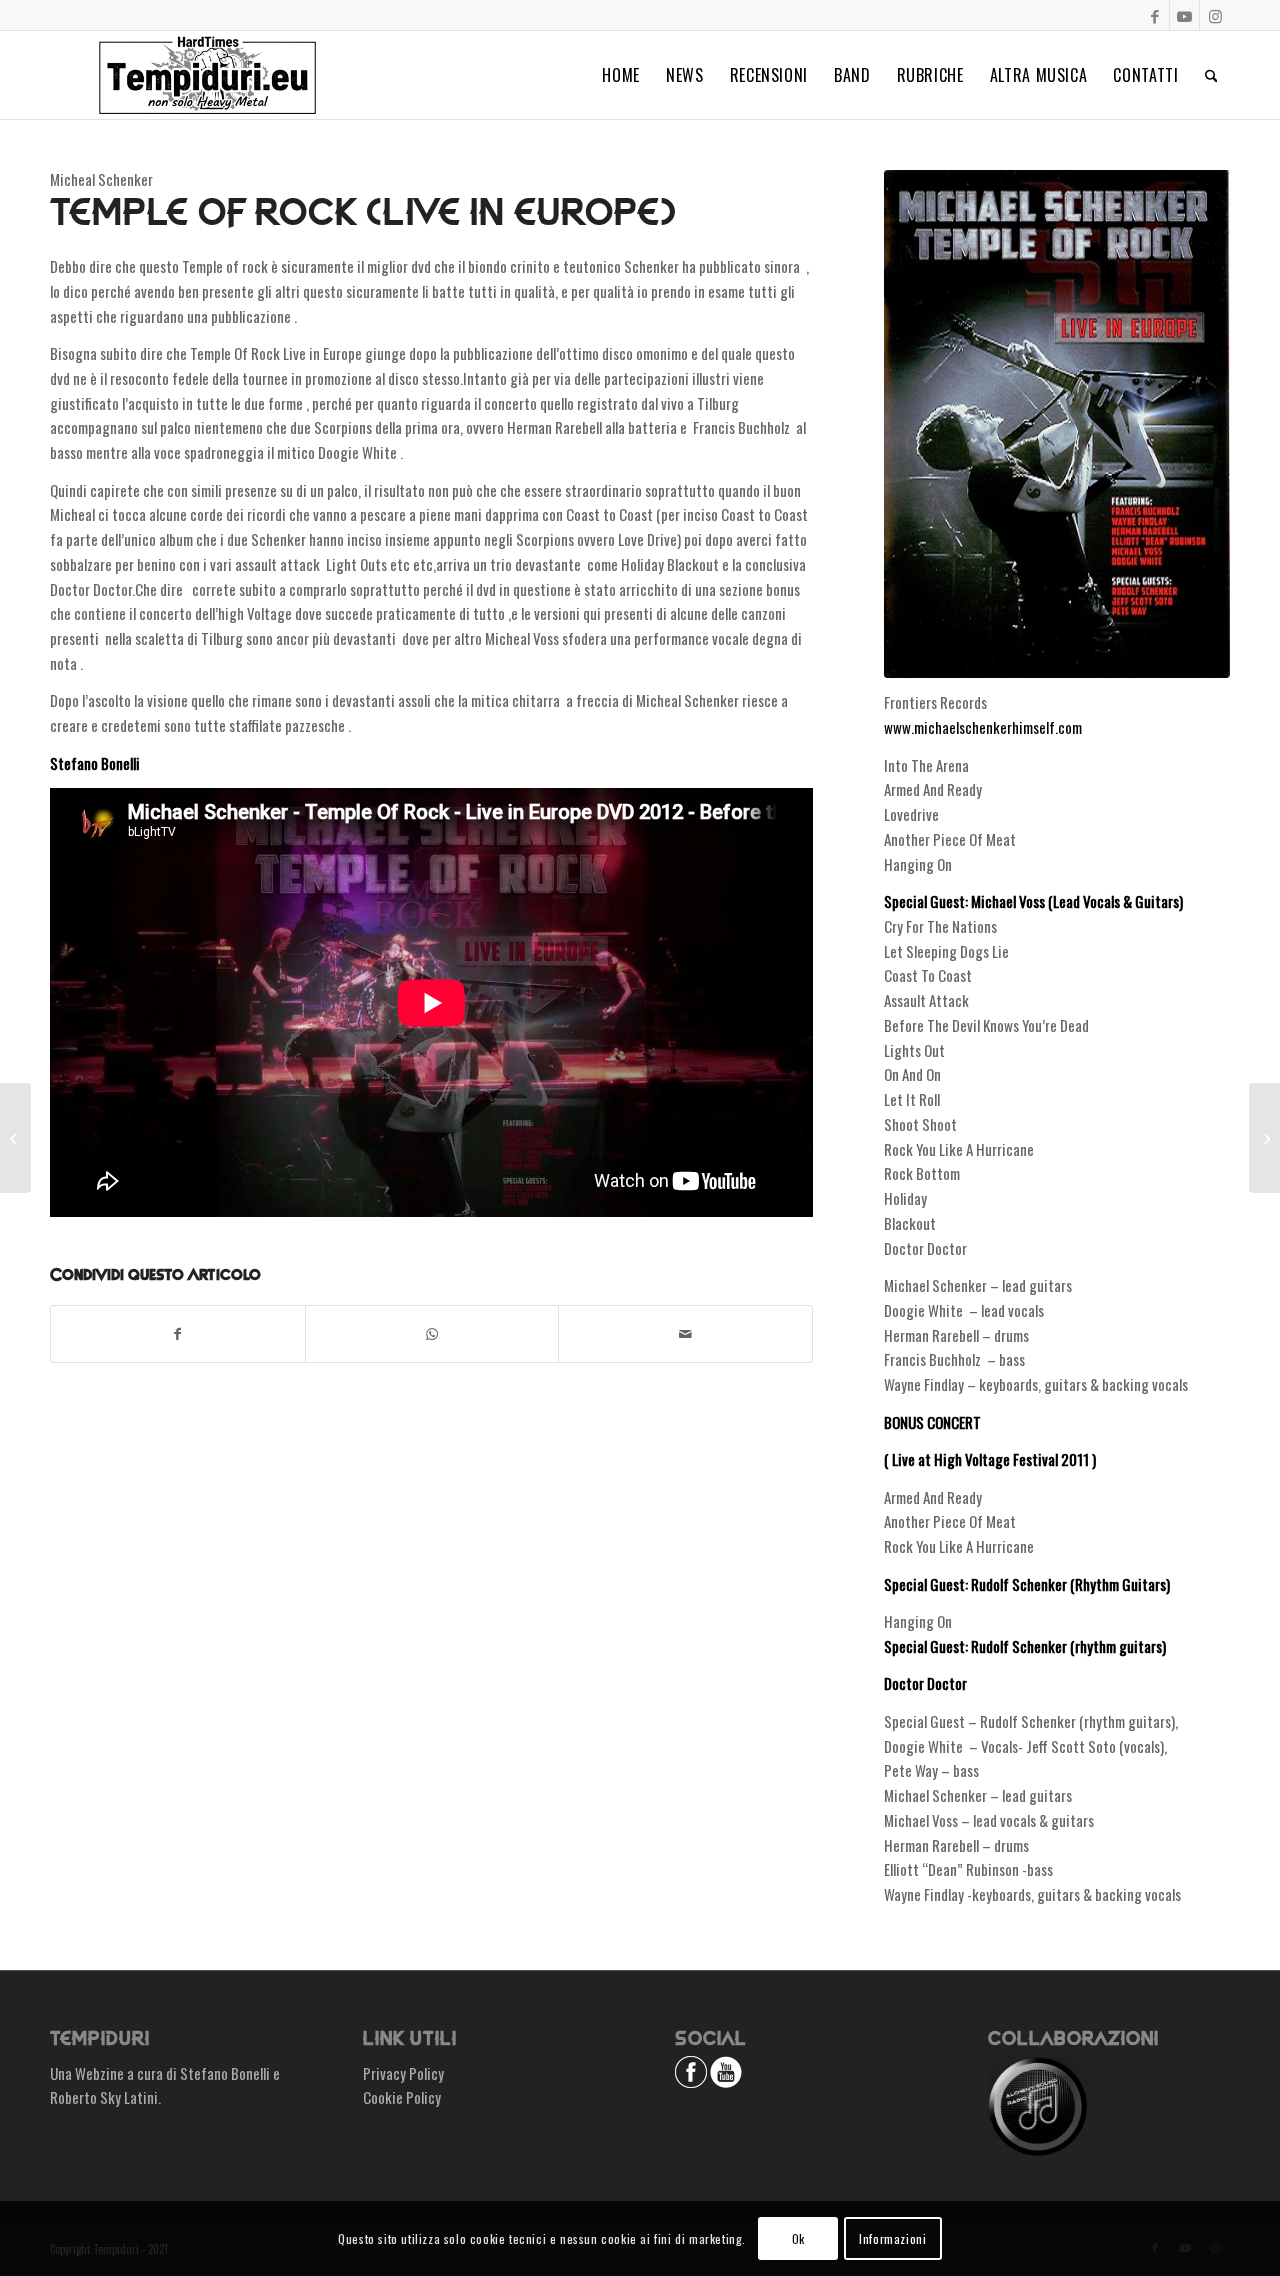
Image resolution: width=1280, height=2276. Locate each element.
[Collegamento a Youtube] (1184, 15)
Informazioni (892, 2237)
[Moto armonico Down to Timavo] (1264, 1138)
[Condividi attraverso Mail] (685, 1334)
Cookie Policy (402, 2097)
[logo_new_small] (207, 75)
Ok (798, 2237)
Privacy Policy (403, 2073)
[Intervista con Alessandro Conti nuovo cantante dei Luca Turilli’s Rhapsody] (15, 1138)
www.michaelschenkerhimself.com (983, 727)
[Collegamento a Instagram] (1215, 15)
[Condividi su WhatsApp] (432, 1334)
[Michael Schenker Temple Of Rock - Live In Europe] (1057, 424)
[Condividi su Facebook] (178, 1334)
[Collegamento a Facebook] (1154, 15)
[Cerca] (1211, 75)
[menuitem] (621, 75)
